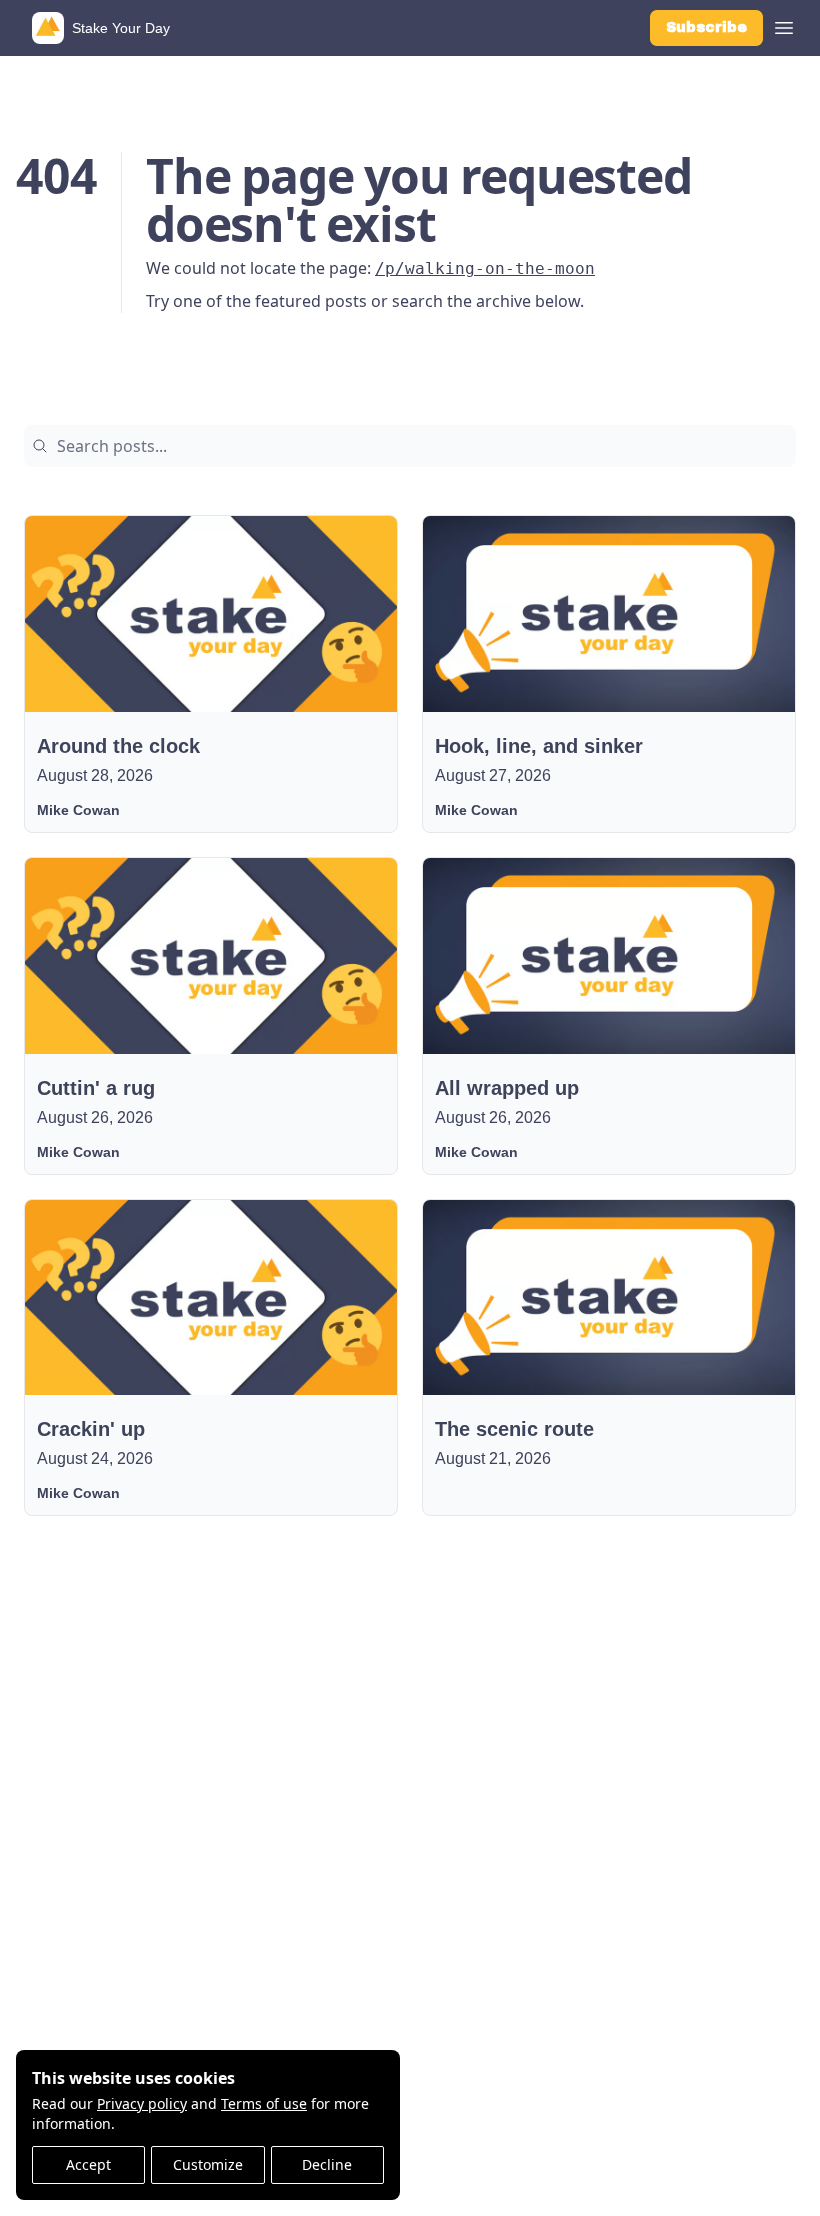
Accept (88, 2164)
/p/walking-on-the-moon (485, 268)
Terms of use (264, 2103)
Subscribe (706, 27)
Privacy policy (142, 2103)
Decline (327, 2164)
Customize (208, 2164)
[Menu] (784, 25)
